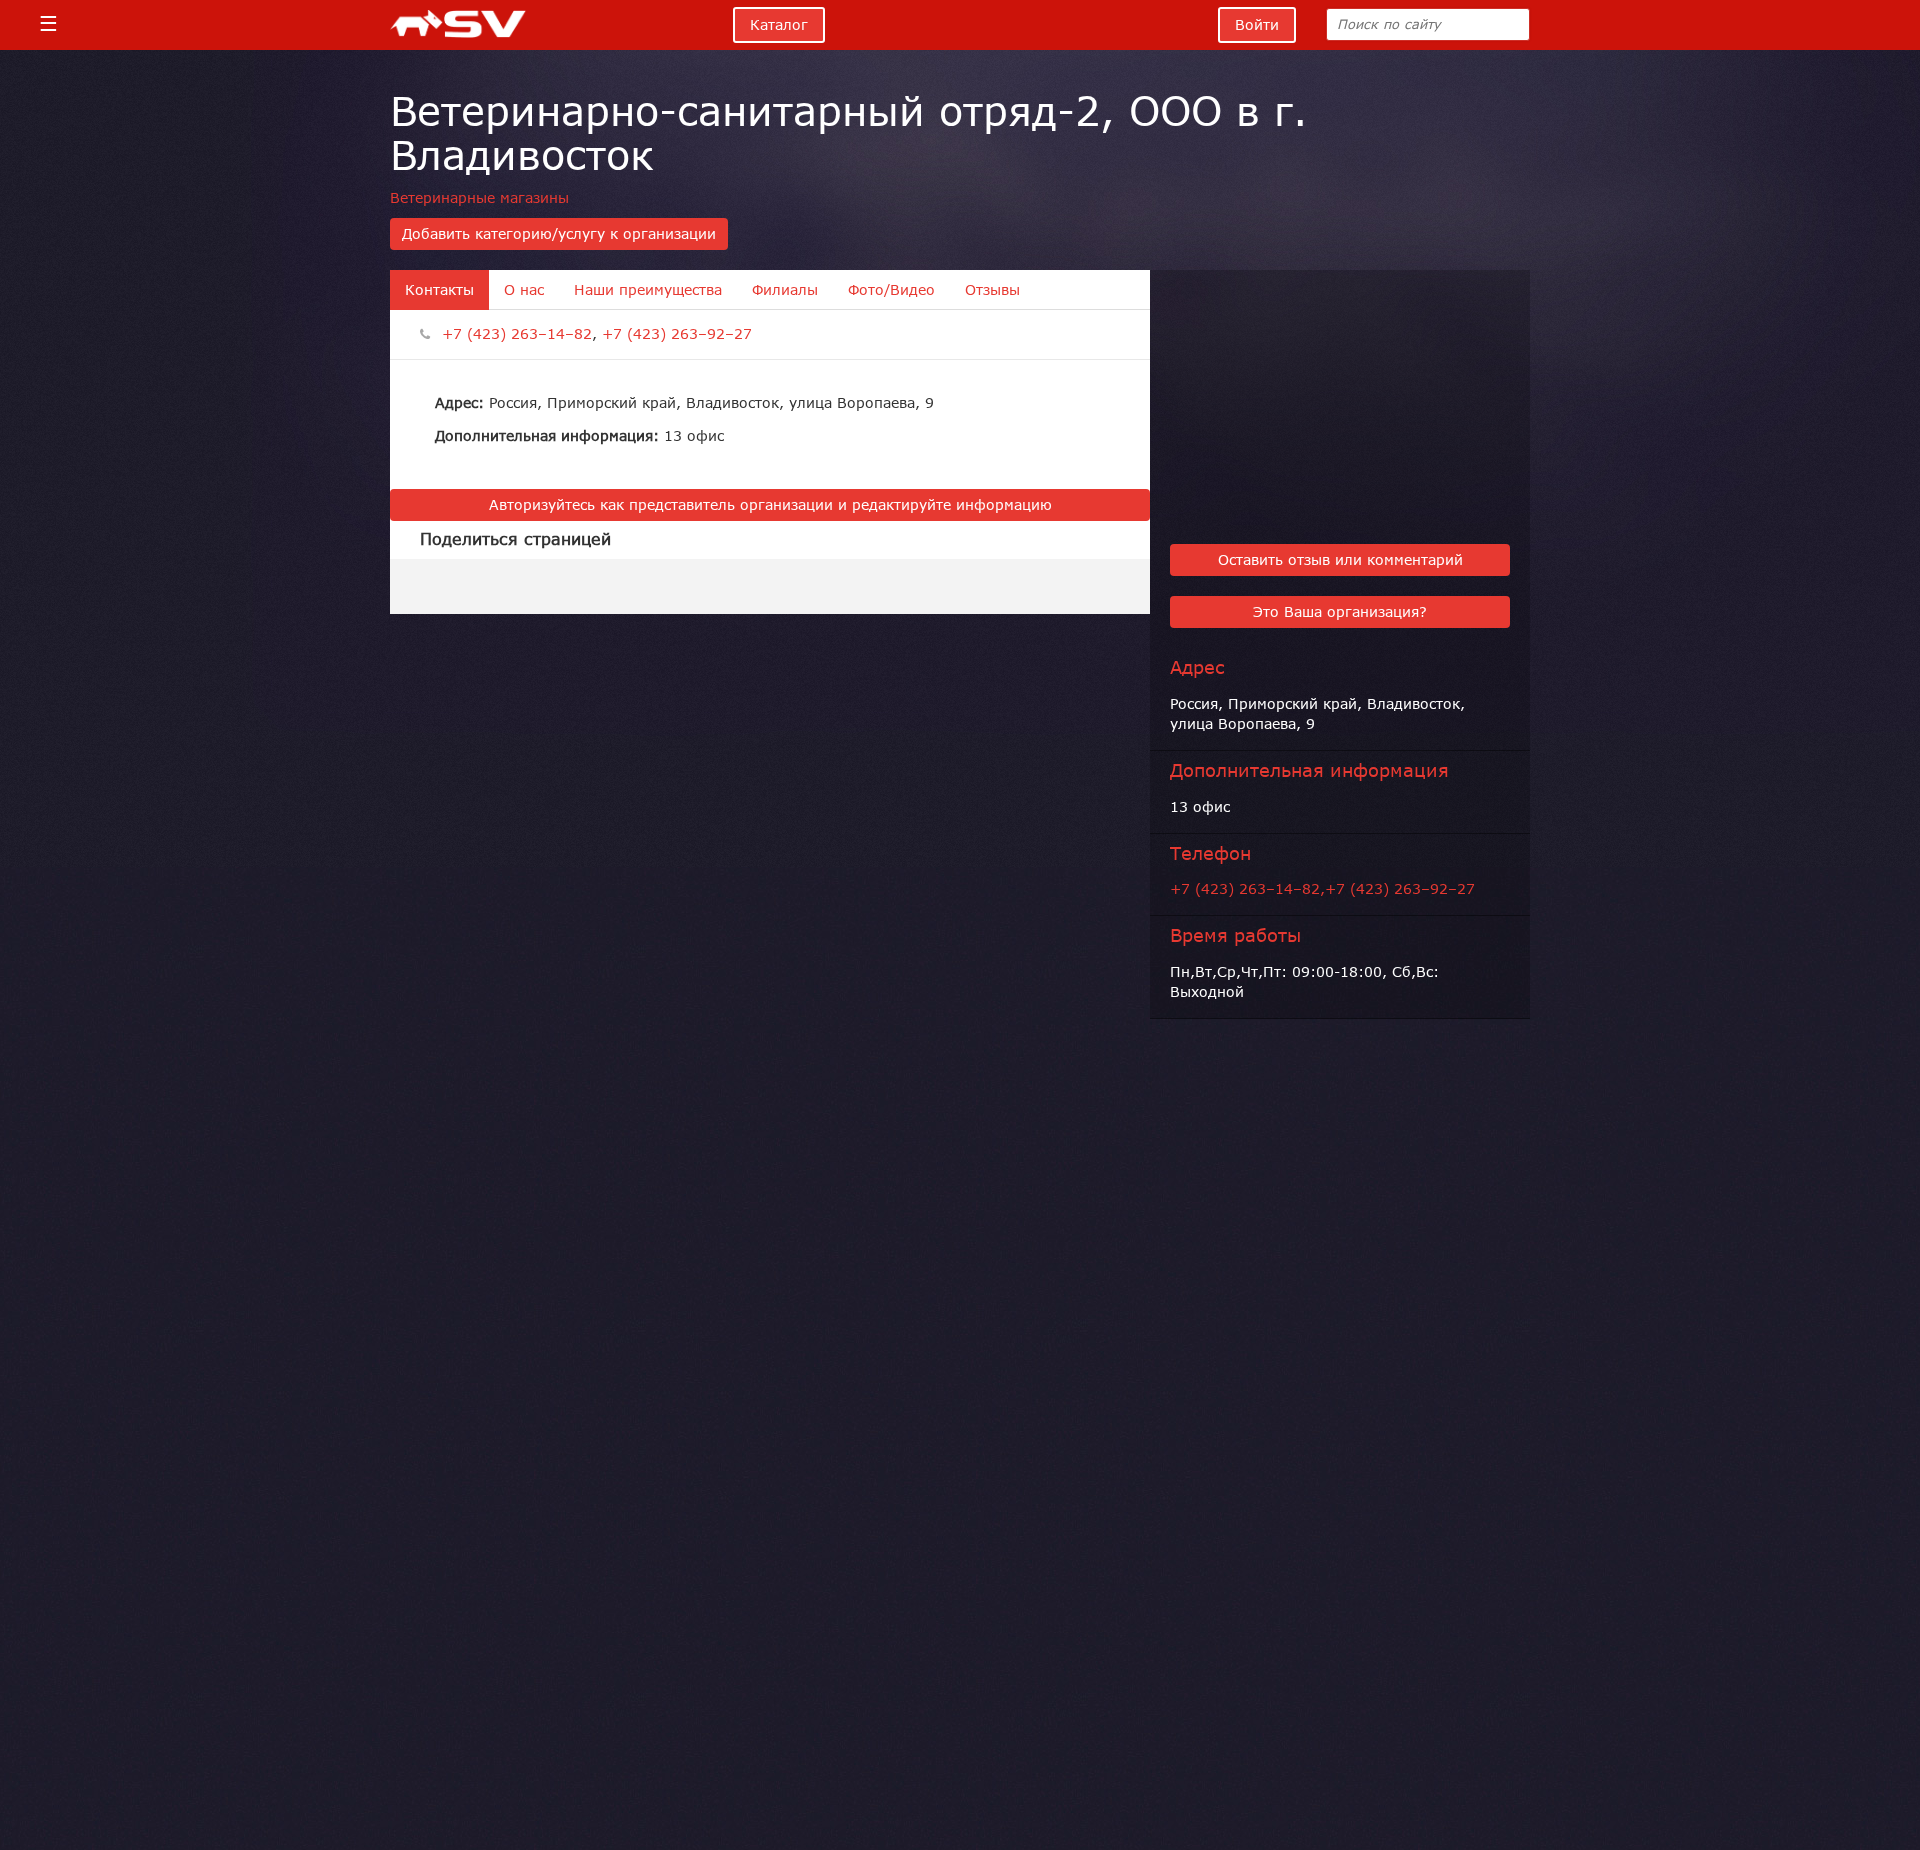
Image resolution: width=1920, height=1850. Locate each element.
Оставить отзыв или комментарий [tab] (1340, 560)
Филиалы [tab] (785, 290)
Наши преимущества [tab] (648, 290)
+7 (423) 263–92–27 (677, 334)
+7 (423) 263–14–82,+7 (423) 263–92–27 (1322, 889)
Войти (1257, 25)
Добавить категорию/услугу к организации (559, 234)
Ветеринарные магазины (479, 198)
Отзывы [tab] (992, 290)
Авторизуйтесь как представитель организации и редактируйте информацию (770, 505)
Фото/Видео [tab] (891, 290)
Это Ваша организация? (1340, 612)
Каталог (779, 25)
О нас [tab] (524, 290)
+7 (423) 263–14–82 (517, 334)
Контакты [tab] (439, 290)
